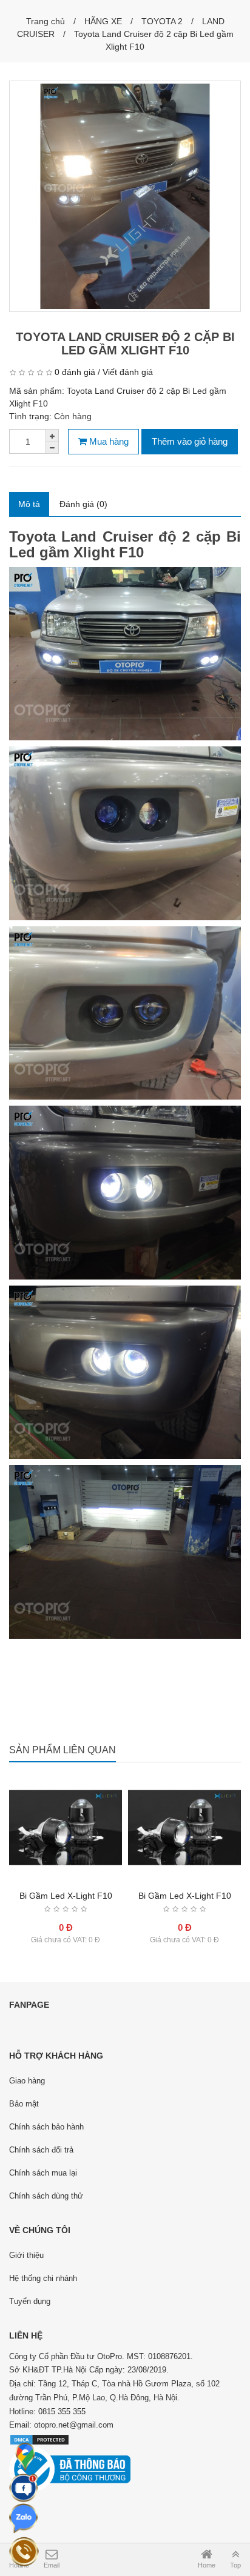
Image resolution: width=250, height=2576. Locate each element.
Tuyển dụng (30, 2301)
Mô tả (29, 504)
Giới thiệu (26, 2255)
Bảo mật (24, 2104)
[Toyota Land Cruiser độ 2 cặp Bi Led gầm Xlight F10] (125, 196)
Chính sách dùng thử (46, 2196)
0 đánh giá (75, 372)
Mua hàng (108, 441)
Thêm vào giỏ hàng (190, 441)
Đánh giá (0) (83, 504)
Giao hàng (27, 2081)
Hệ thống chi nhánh (43, 2278)
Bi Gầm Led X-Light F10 (66, 1896)
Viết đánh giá (128, 372)
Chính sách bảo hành (46, 2127)
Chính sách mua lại (43, 2173)
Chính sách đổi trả (41, 2150)
